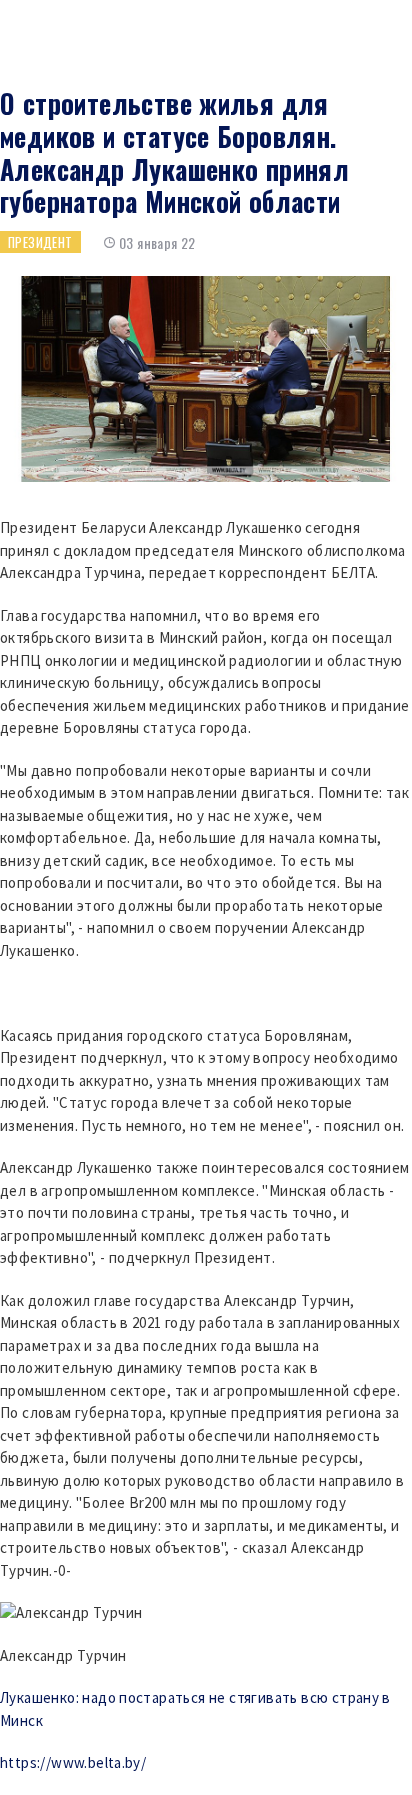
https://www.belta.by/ (73, 1762)
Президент (40, 242)
